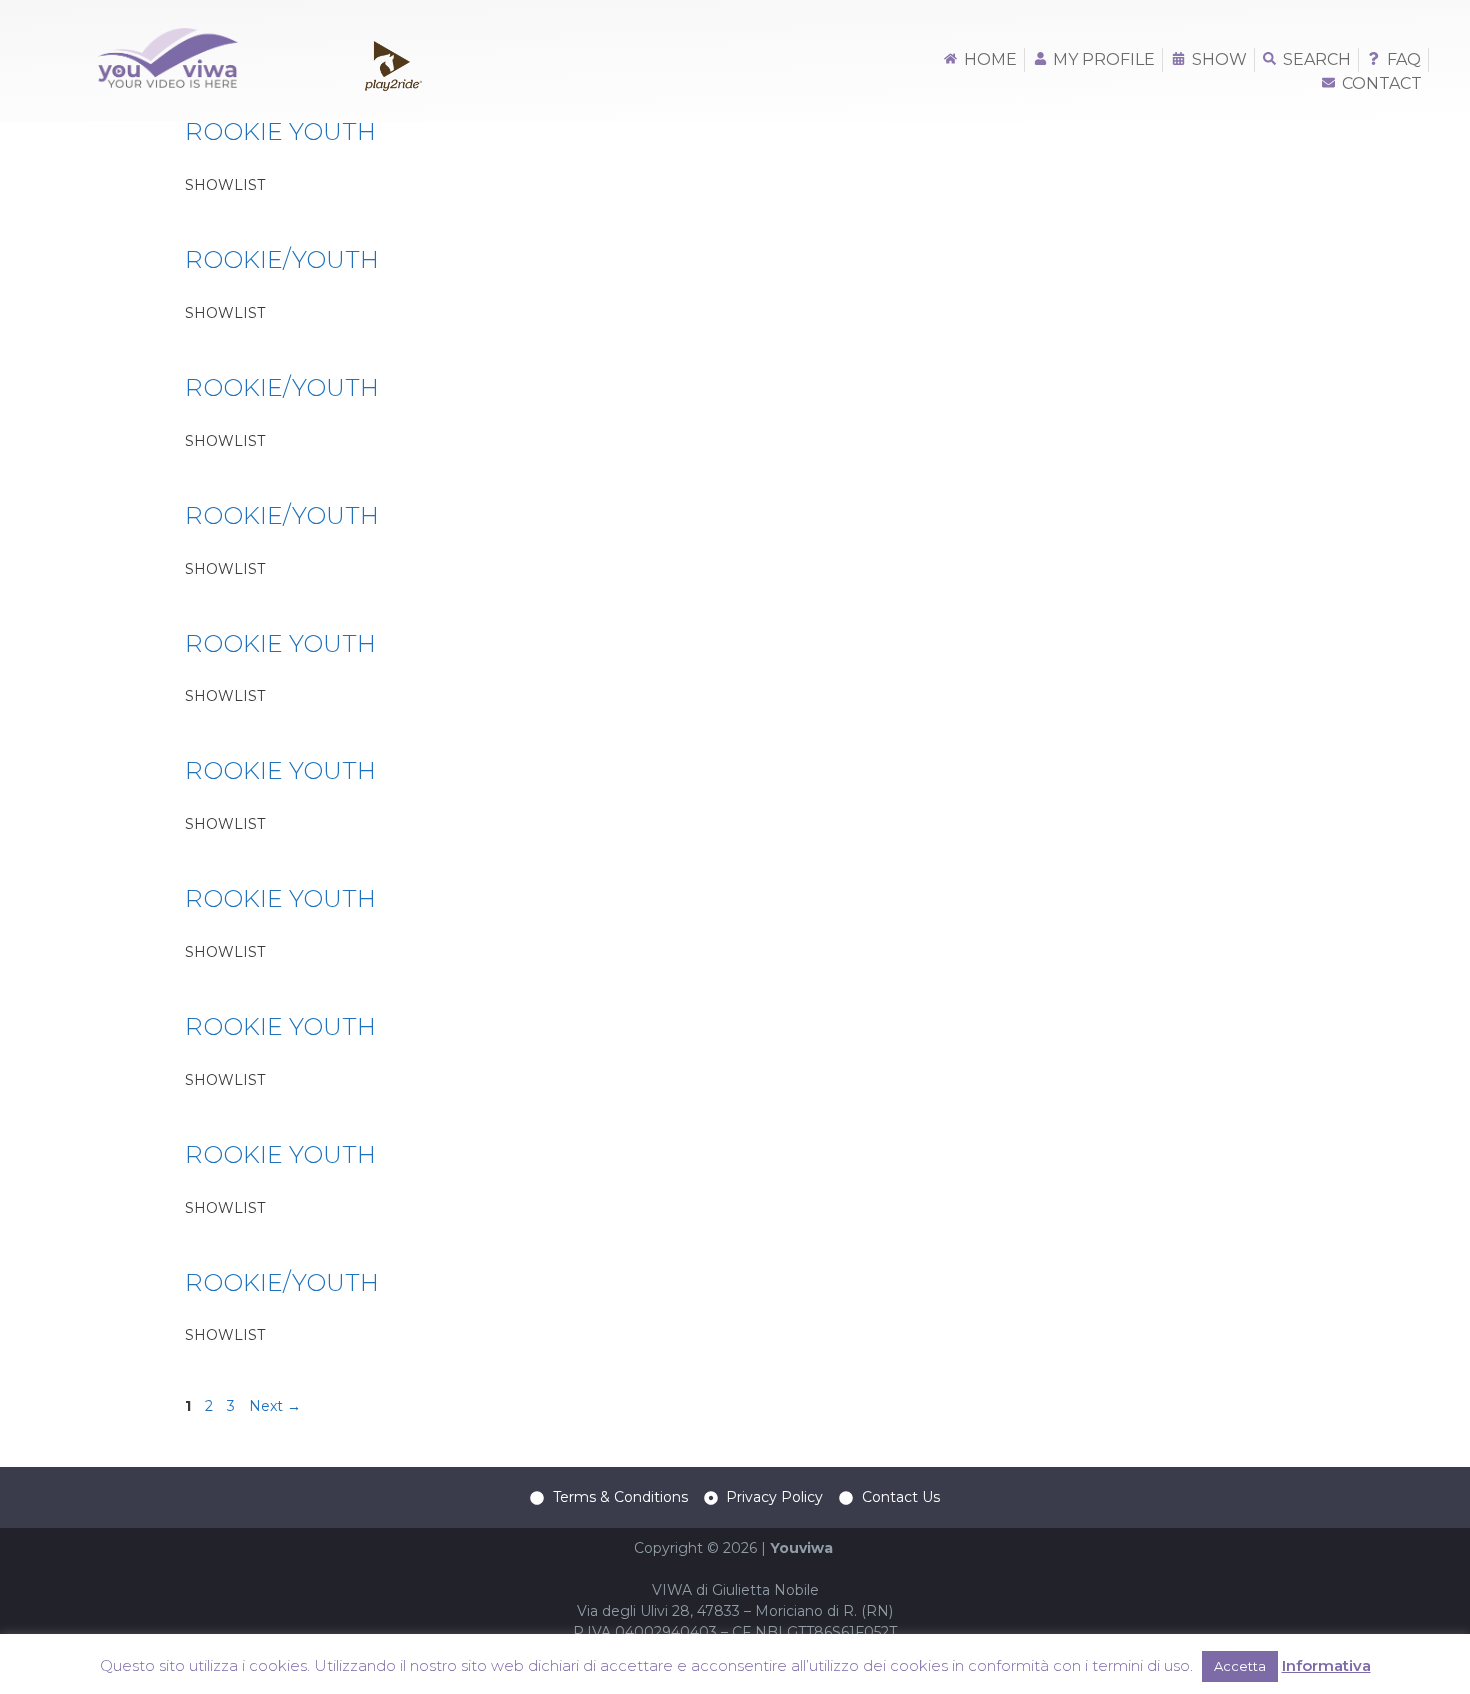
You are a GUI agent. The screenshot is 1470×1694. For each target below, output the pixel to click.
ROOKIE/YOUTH (282, 259)
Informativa (1326, 1665)
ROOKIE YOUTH (280, 131)
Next (275, 1406)
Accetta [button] (1240, 1666)
